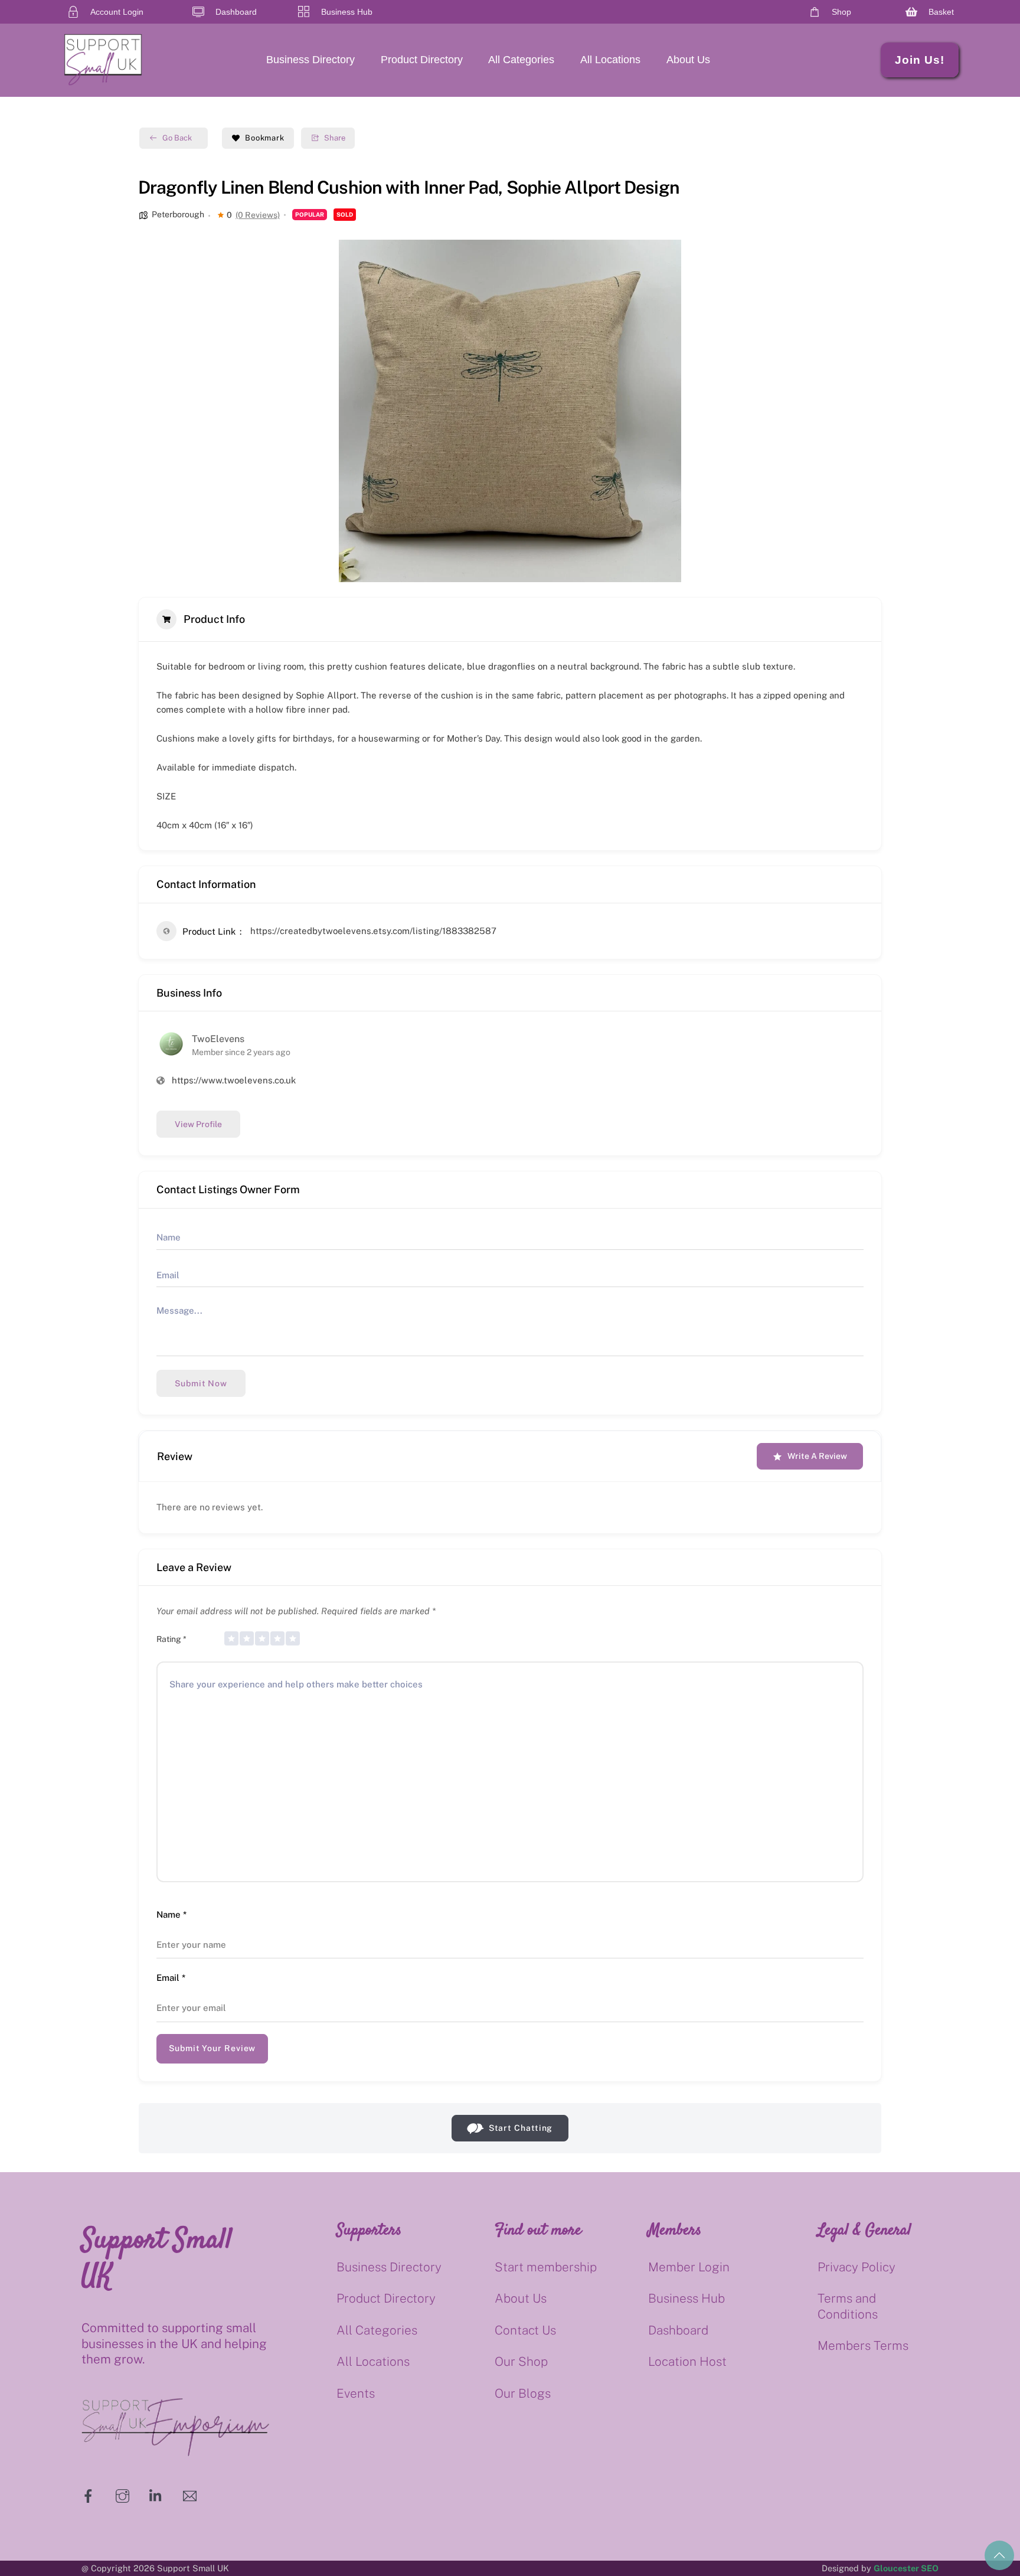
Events (356, 2393)
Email (171, 1978)
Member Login (689, 2267)
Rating (171, 1639)
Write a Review (817, 1456)
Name (171, 1914)
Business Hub (686, 2298)
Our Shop (521, 2361)
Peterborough (178, 214)
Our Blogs (523, 2393)
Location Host (687, 2361)
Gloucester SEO (906, 2568)
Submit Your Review (212, 2048)
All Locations (610, 60)
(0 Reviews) (258, 215)
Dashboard (678, 2330)
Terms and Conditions (848, 2306)
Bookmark (265, 138)
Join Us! (920, 60)
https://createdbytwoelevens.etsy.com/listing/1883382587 (373, 931)
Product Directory (422, 60)
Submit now (201, 1383)
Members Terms (863, 2345)
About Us (688, 60)
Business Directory (310, 60)
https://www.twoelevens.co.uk (234, 1080)
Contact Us (525, 2330)
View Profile (198, 1124)
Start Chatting (521, 2128)
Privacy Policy (856, 2267)
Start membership (546, 2267)
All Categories (521, 60)
